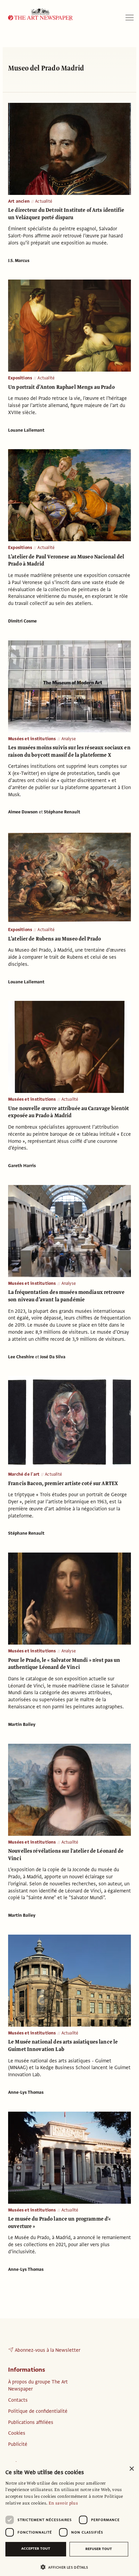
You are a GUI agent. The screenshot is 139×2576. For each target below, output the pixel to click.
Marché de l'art (24, 1474)
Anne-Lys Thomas (26, 2092)
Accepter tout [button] (36, 2549)
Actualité (44, 201)
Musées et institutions (32, 739)
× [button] (131, 2469)
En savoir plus (63, 2503)
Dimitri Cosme (22, 621)
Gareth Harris (22, 1166)
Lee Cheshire (21, 1357)
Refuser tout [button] (99, 2549)
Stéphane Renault (62, 812)
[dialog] (69, 2519)
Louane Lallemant (26, 430)
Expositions (20, 378)
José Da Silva (53, 1357)
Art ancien (19, 201)
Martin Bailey (22, 1725)
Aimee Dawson (23, 812)
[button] (67, 2567)
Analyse (69, 739)
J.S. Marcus (19, 261)
